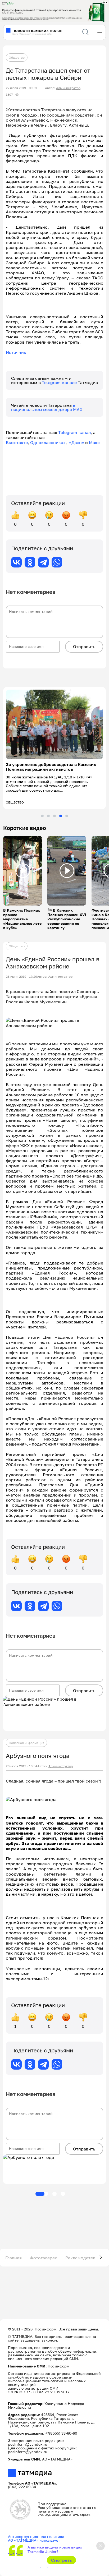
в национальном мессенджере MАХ (47, 407)
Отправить (84, 647)
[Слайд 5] (67, 816)
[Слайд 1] (42, 816)
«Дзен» (77, 442)
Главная (13, 2258)
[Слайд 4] (61, 816)
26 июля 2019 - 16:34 (22, 1766)
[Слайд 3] (54, 816)
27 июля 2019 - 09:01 (21, 88)
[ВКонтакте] (16, 562)
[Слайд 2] (48, 816)
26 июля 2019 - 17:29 (21, 977)
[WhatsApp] (57, 562)
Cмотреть (62, 2560)
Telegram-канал (74, 432)
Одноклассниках (48, 442)
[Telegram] (43, 562)
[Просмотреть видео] (23, 871)
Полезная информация (26, 1743)
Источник (16, 352)
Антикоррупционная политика (36, 2536)
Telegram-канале (60, 382)
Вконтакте (17, 442)
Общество (17, 57)
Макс (94, 442)
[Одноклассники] (30, 562)
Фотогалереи (44, 2258)
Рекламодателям (83, 2258)
